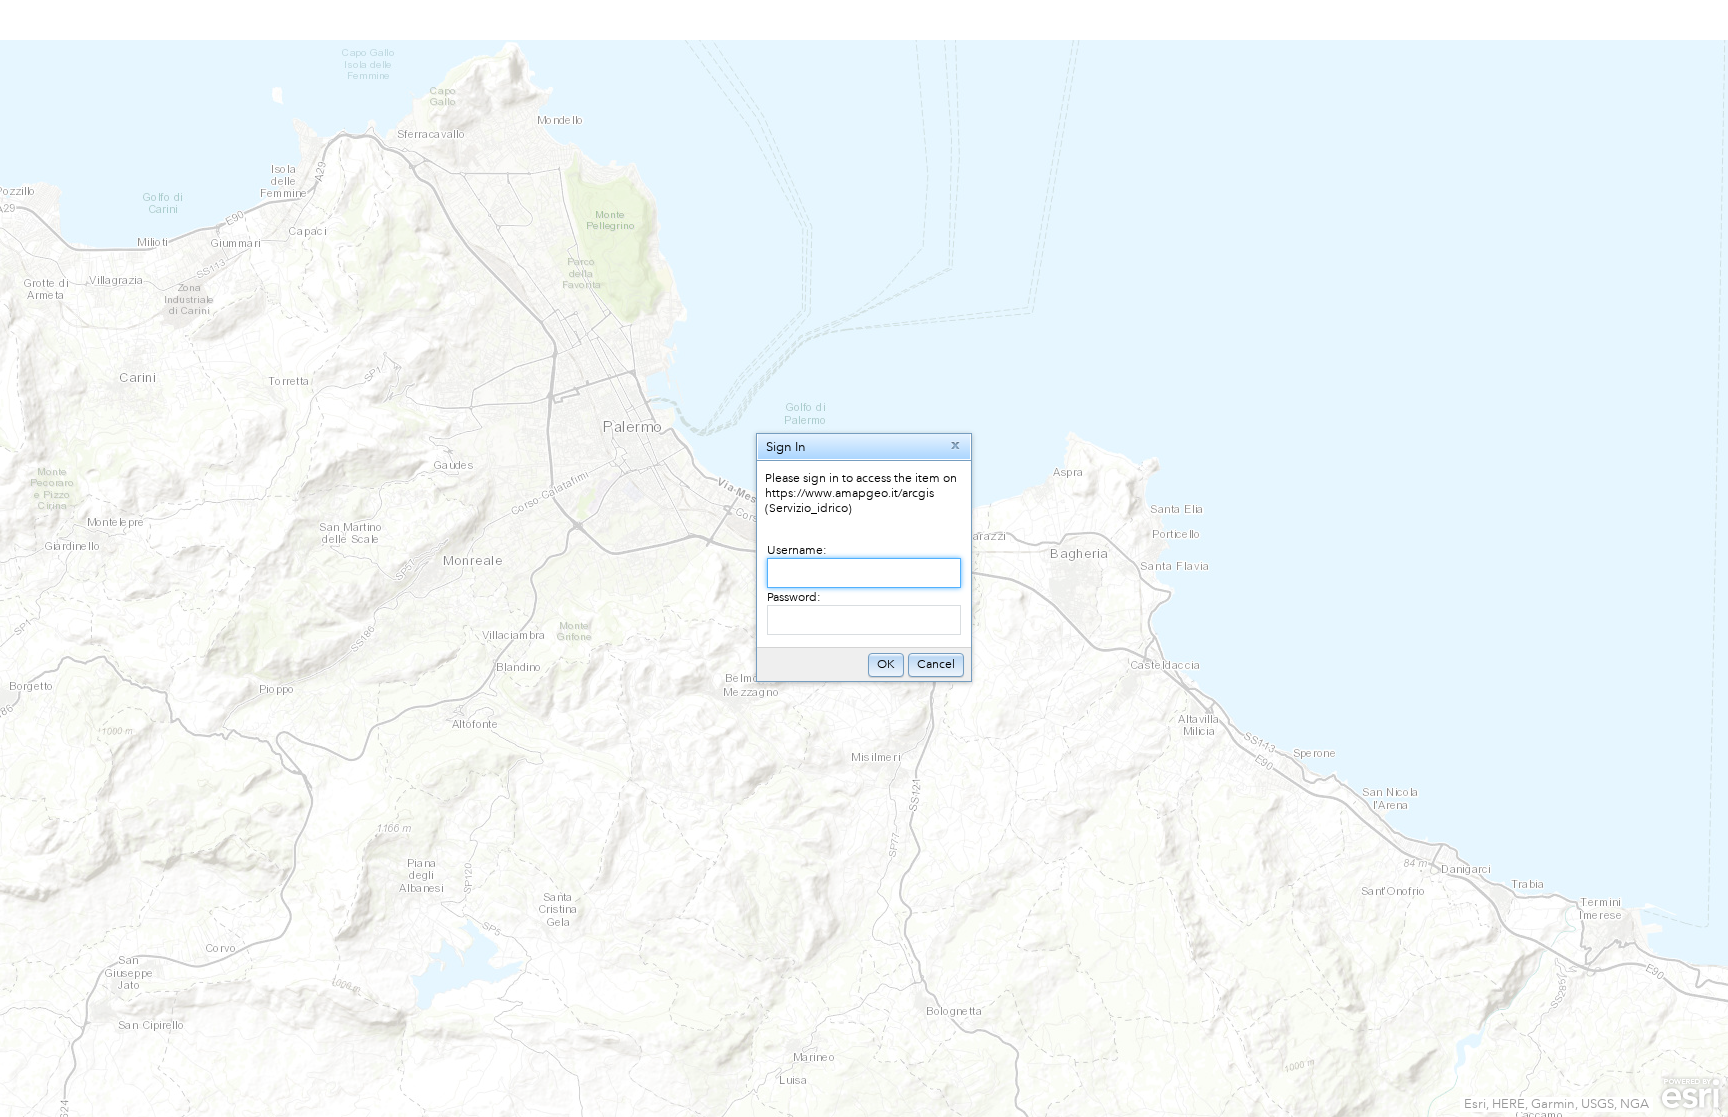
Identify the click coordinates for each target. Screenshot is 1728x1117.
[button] (955, 446)
